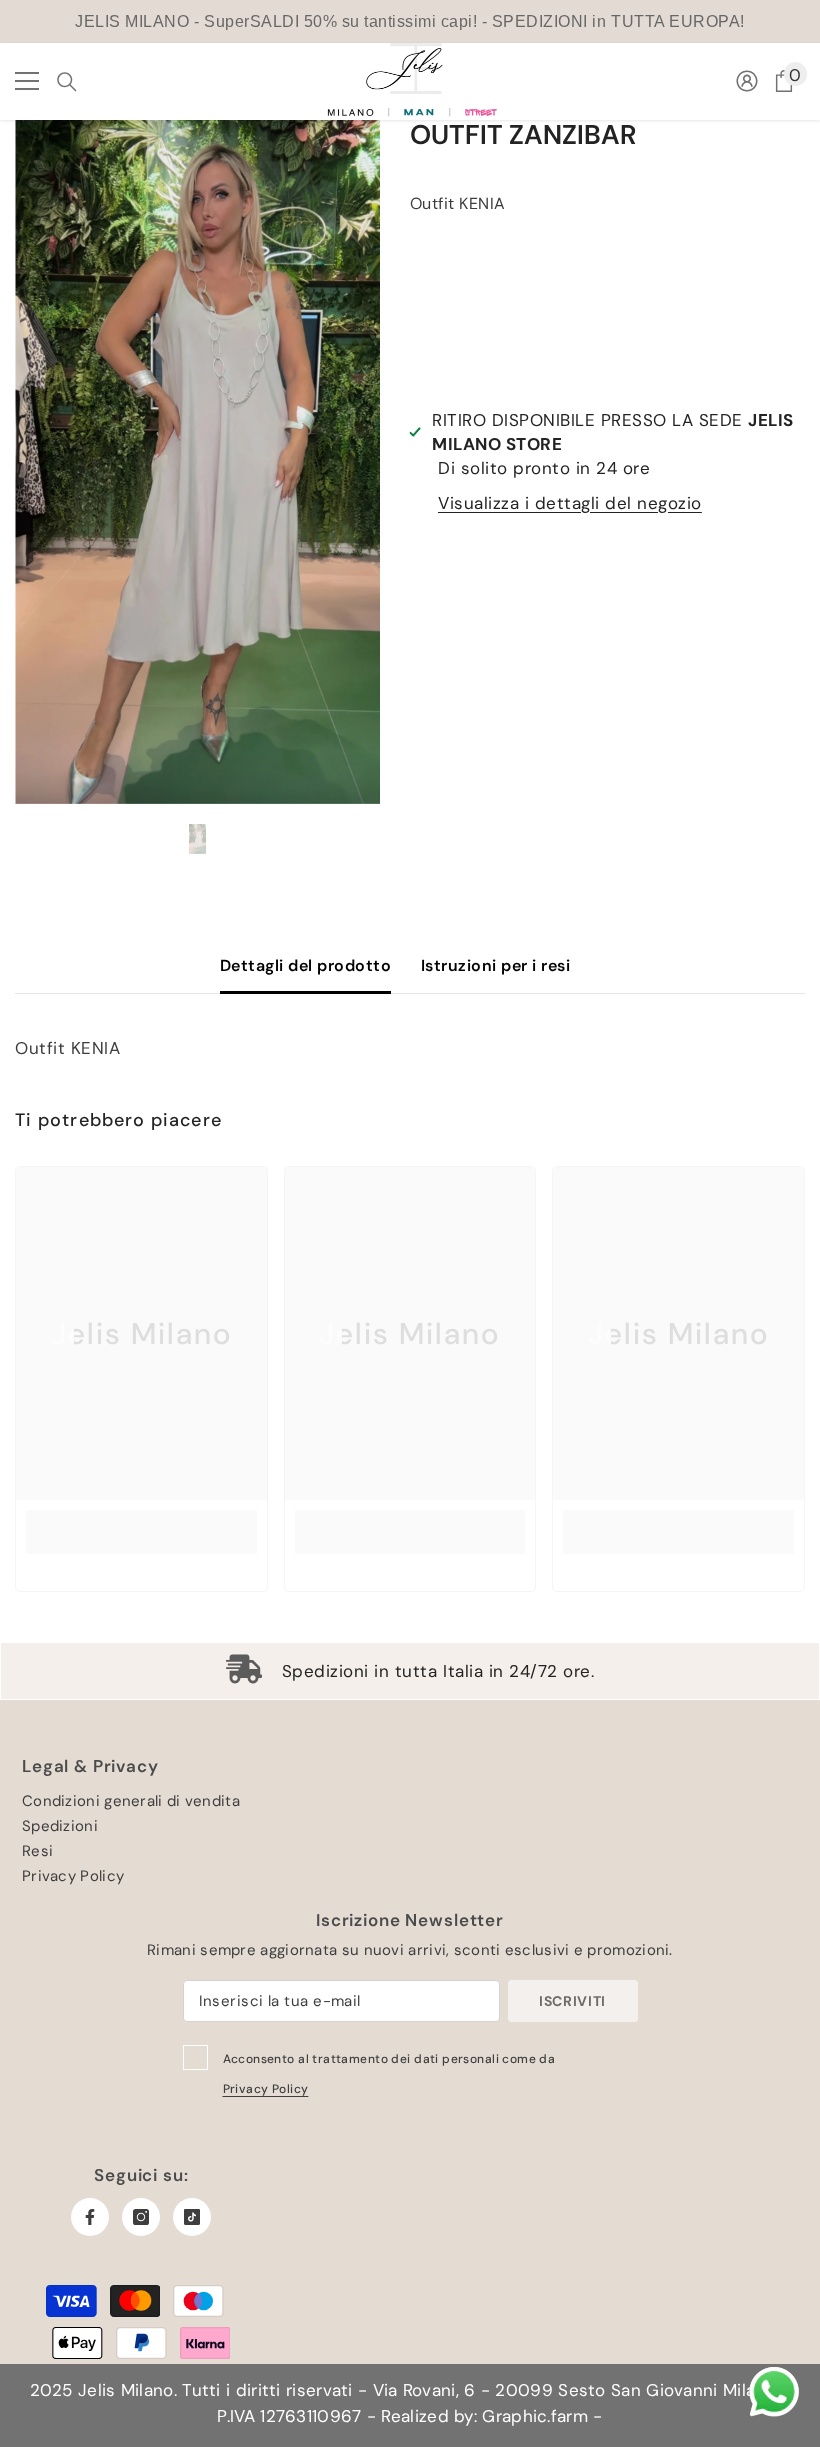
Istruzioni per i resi (495, 965)
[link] (141, 1532)
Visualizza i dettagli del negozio (570, 503)
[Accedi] (747, 81)
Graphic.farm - (540, 2416)
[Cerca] (67, 82)
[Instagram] (141, 2217)
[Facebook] (90, 2217)
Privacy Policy (266, 2089)
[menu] (27, 81)
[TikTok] (192, 2217)
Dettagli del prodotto (305, 965)
